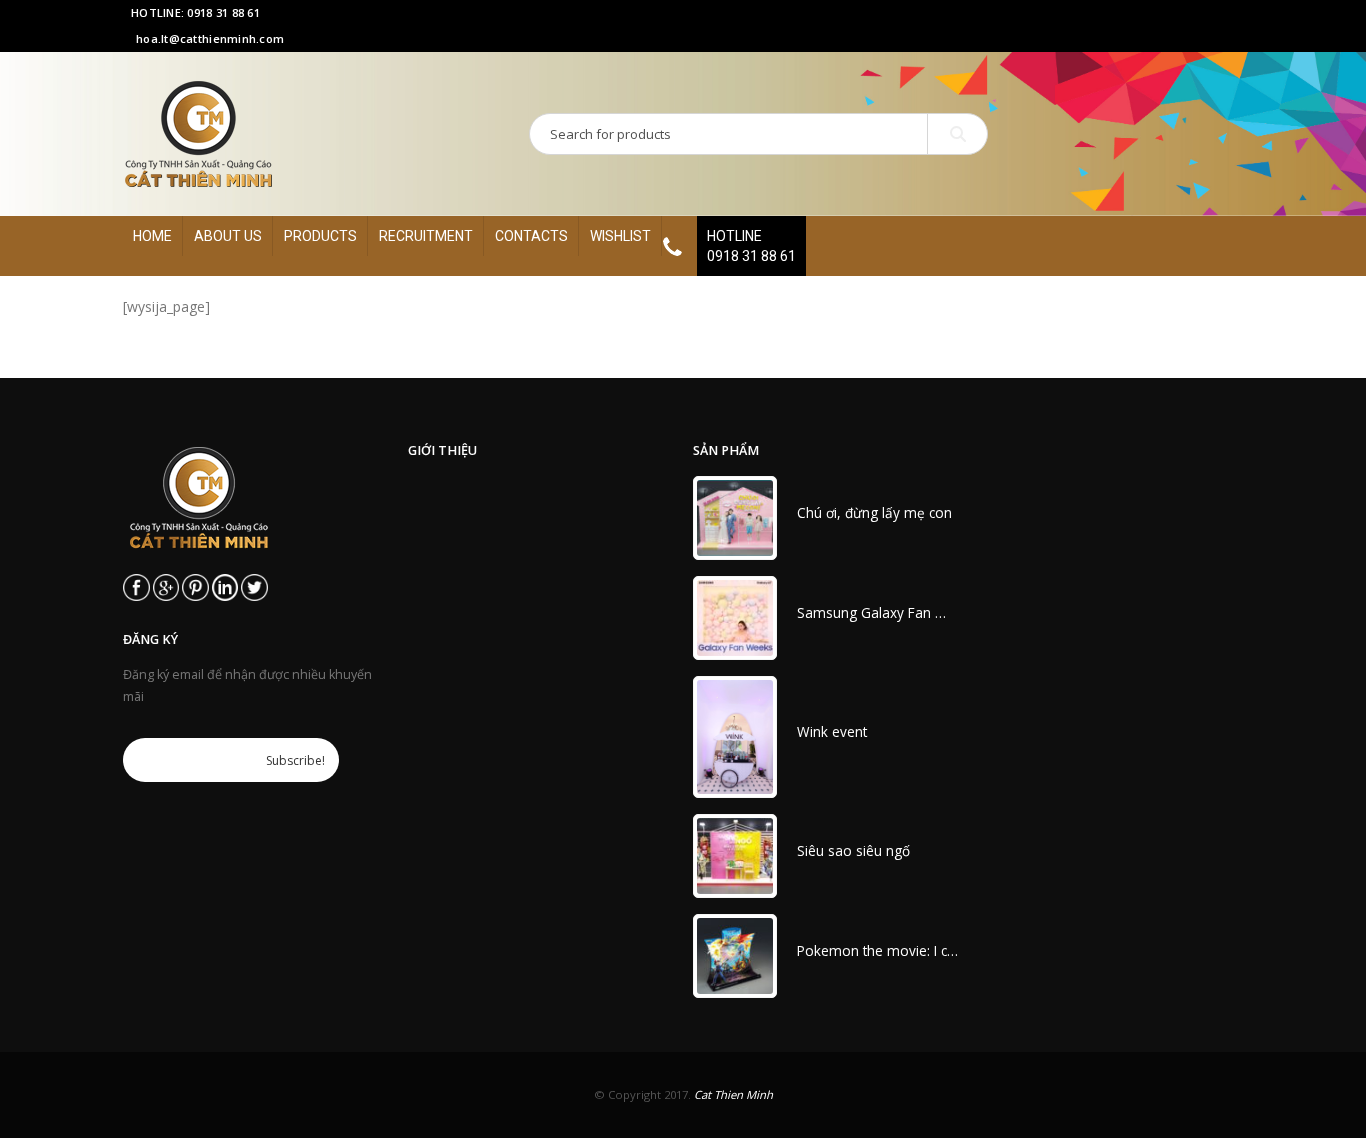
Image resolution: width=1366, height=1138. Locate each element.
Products (320, 236)
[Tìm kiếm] (957, 134)
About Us (228, 236)
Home (152, 236)
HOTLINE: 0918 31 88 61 (195, 12)
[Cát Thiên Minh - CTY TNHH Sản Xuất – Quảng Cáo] (198, 134)
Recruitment (426, 236)
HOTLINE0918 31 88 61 (751, 246)
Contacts (531, 236)
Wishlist (620, 236)
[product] (735, 518)
